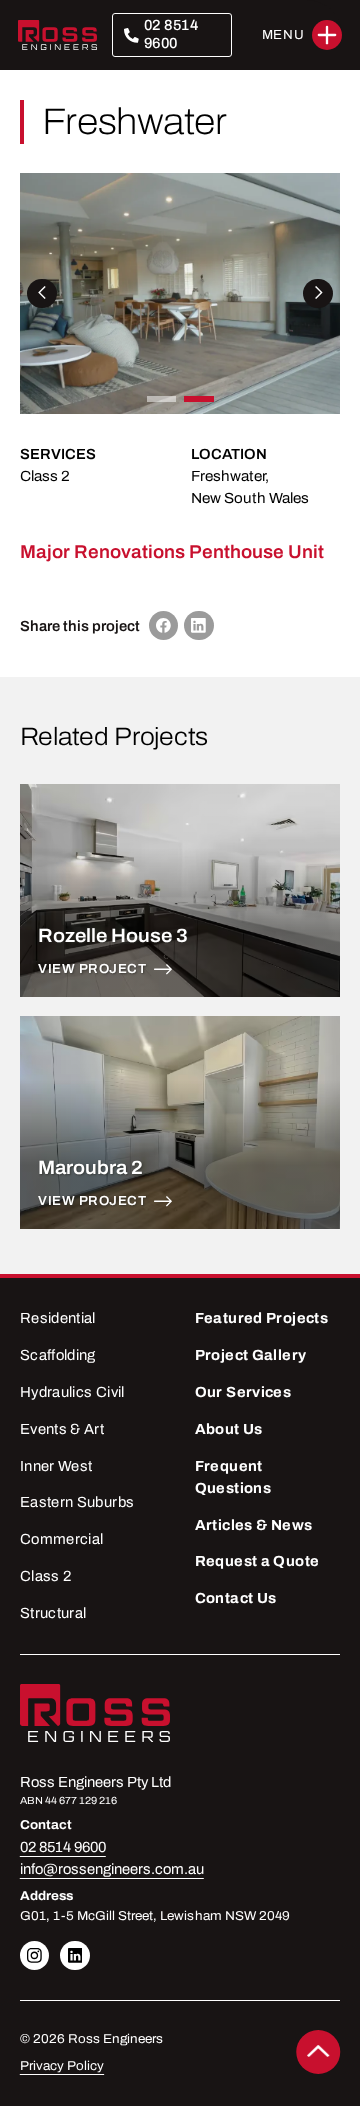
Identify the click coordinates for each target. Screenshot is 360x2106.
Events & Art (62, 1429)
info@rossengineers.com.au (112, 1869)
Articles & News (254, 1525)
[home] (57, 35)
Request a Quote (257, 1561)
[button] (302, 35)
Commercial (62, 1539)
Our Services (243, 1392)
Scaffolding (58, 1355)
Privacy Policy (62, 2066)
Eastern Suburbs (77, 1502)
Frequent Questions (233, 1477)
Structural (53, 1613)
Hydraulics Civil (72, 1392)
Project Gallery (251, 1355)
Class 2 (45, 476)
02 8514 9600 (171, 34)
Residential (58, 1318)
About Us (229, 1429)
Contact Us (236, 1598)
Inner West (56, 1466)
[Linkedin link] (35, 1956)
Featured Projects (261, 1318)
